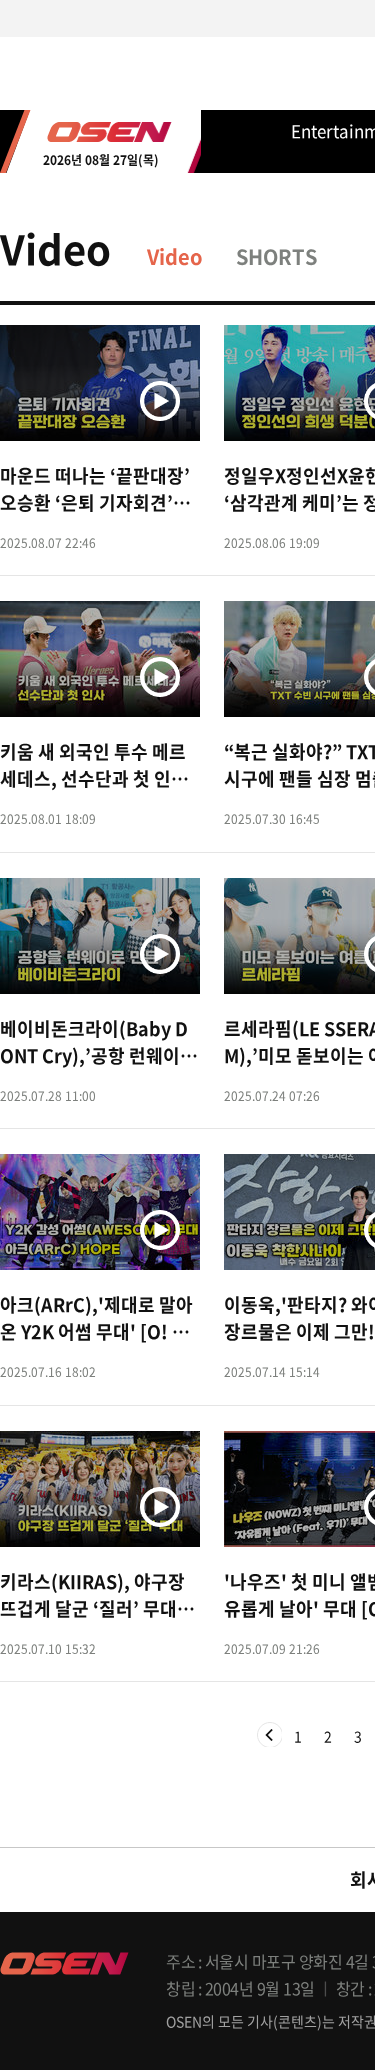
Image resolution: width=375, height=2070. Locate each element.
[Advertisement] (187, 1004)
